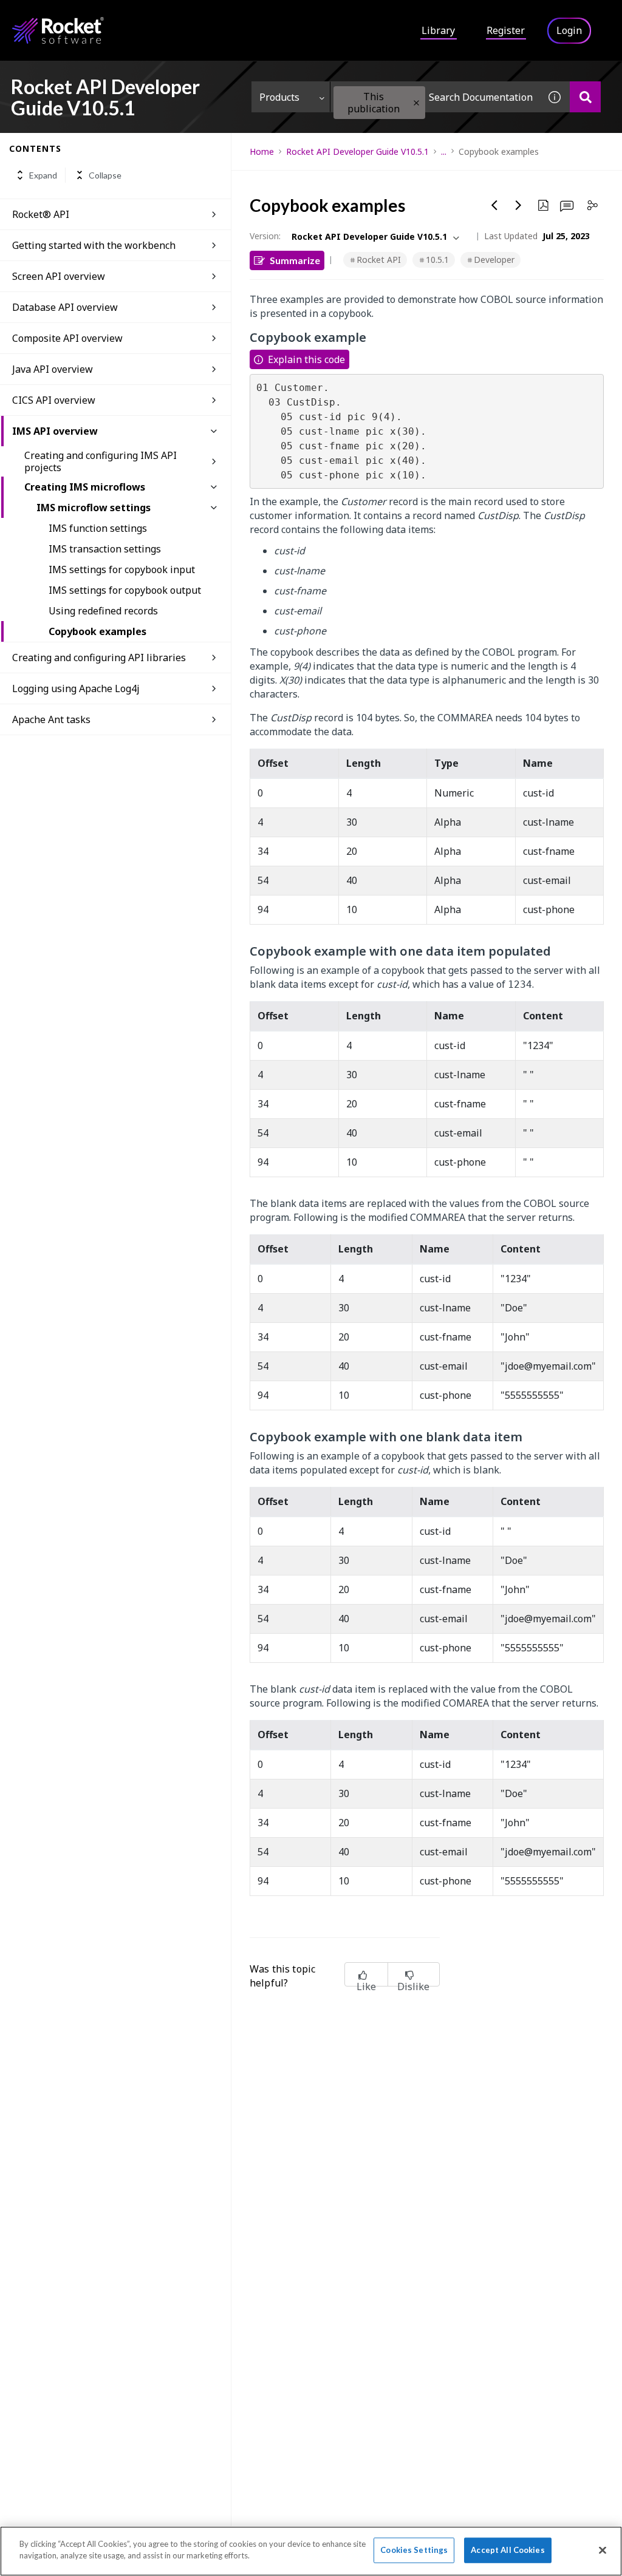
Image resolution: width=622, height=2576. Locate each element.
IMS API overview (55, 431)
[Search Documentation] (585, 97)
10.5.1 (437, 260)
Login (569, 30)
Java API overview (53, 369)
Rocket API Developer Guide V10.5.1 (357, 151)
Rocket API (379, 260)
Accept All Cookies (508, 2550)
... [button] (444, 151)
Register (506, 30)
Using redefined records (103, 611)
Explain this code (306, 359)
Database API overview (65, 307)
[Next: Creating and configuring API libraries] (519, 205)
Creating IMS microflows (85, 487)
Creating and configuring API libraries (99, 658)
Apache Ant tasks (51, 719)
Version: (265, 236)
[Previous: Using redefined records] (494, 205)
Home (262, 151)
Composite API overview (67, 338)
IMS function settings (98, 528)
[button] (416, 103)
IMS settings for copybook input (122, 569)
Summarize (295, 260)
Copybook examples (97, 631)
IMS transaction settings (105, 549)
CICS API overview (54, 400)
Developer (494, 260)
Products (279, 97)
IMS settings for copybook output (125, 590)
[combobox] (435, 97)
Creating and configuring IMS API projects (101, 461)
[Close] (603, 2550)
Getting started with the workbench (94, 245)
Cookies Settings (414, 2550)
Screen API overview (59, 276)
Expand (43, 175)
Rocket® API (41, 214)
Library (438, 30)
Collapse (105, 175)
